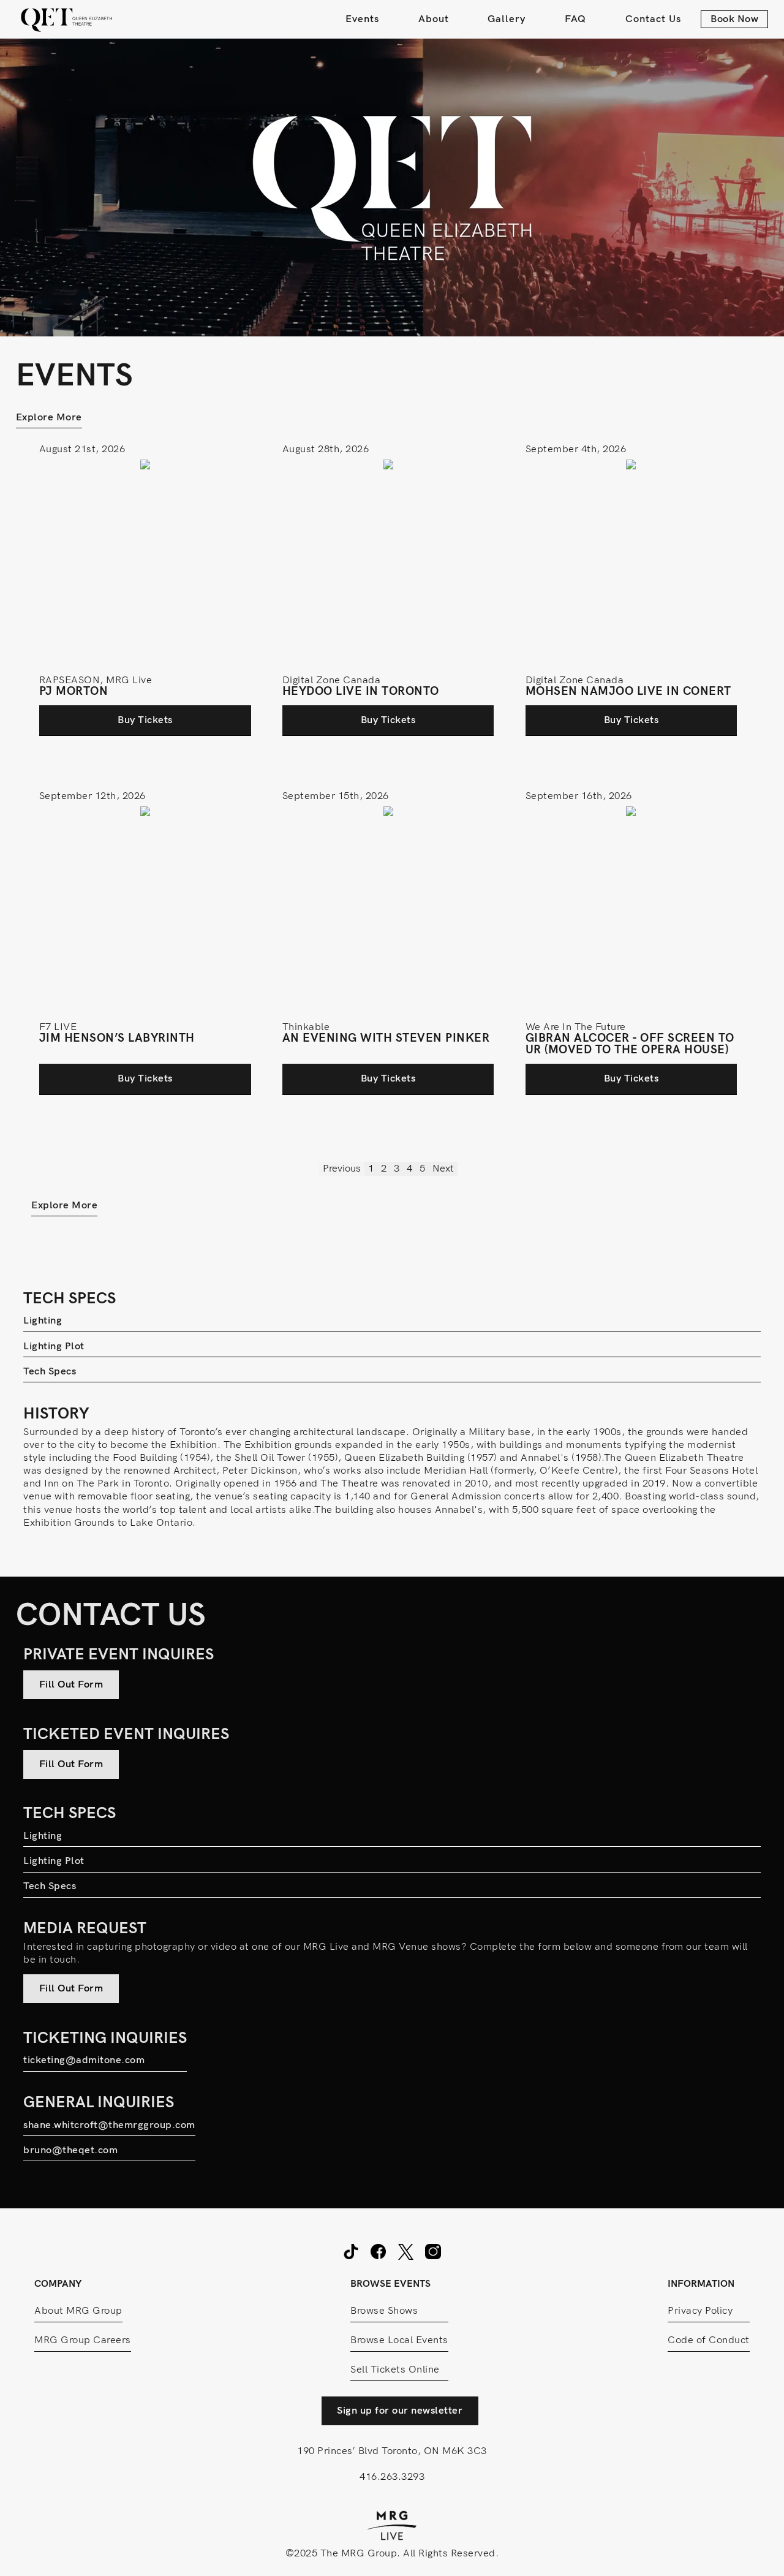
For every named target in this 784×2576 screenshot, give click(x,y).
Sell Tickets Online (395, 2370)
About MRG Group (78, 2311)
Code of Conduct (709, 2340)
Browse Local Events (399, 2340)
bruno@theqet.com (70, 2150)
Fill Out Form (71, 1684)
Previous (342, 1169)
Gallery (507, 19)
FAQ (575, 19)
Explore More (49, 417)
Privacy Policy (700, 2311)
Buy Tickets (145, 720)
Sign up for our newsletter (400, 2411)
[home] (67, 19)
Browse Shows (384, 2311)
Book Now (734, 19)
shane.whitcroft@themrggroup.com (109, 2125)
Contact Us (653, 19)
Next (443, 1169)
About (434, 19)
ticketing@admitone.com (84, 2060)
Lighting (43, 1320)
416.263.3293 (392, 2477)
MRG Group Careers (83, 2340)
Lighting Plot (54, 1346)
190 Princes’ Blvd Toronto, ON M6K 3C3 (392, 2451)
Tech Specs (50, 1371)
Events (362, 19)
